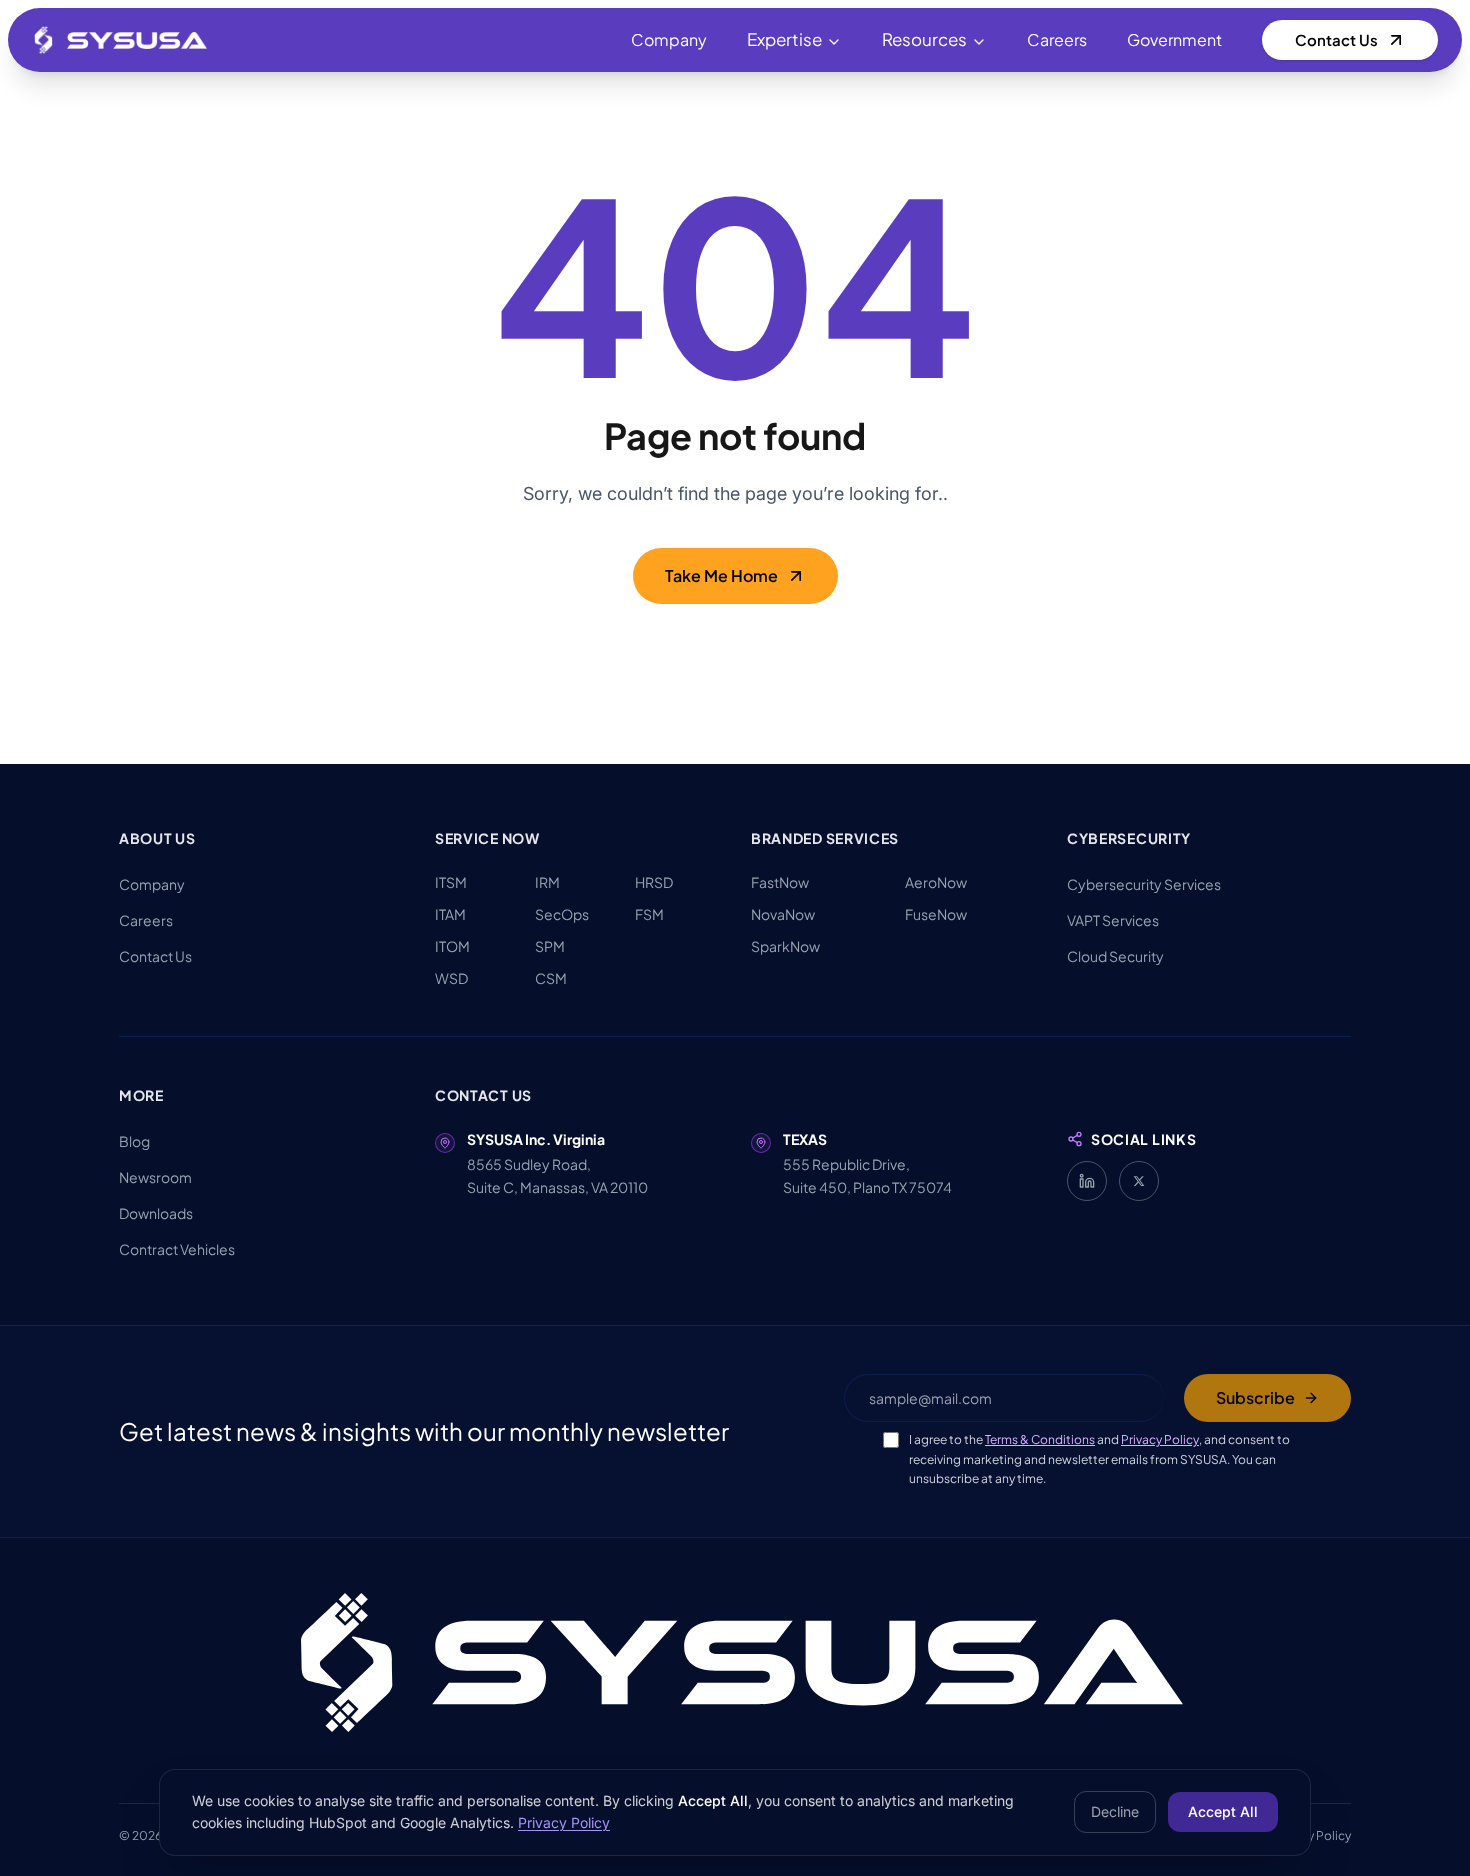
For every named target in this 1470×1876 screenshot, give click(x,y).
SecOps (562, 914)
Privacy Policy (1160, 1439)
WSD (451, 978)
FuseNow (936, 914)
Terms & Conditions (1040, 1439)
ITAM (450, 914)
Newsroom (155, 1177)
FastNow (780, 882)
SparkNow (785, 946)
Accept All (1223, 1811)
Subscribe (1255, 1397)
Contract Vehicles (177, 1249)
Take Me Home (721, 575)
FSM (649, 914)
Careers (1057, 39)
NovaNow (783, 914)
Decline (1115, 1811)
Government (1174, 39)
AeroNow (936, 882)
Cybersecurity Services (1144, 884)
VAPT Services (1113, 920)
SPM (550, 946)
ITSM (451, 882)
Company (669, 39)
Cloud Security (1115, 956)
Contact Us (1336, 39)
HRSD (654, 882)
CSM (551, 978)
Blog (134, 1141)
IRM (547, 882)
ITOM (452, 946)
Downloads (156, 1213)
